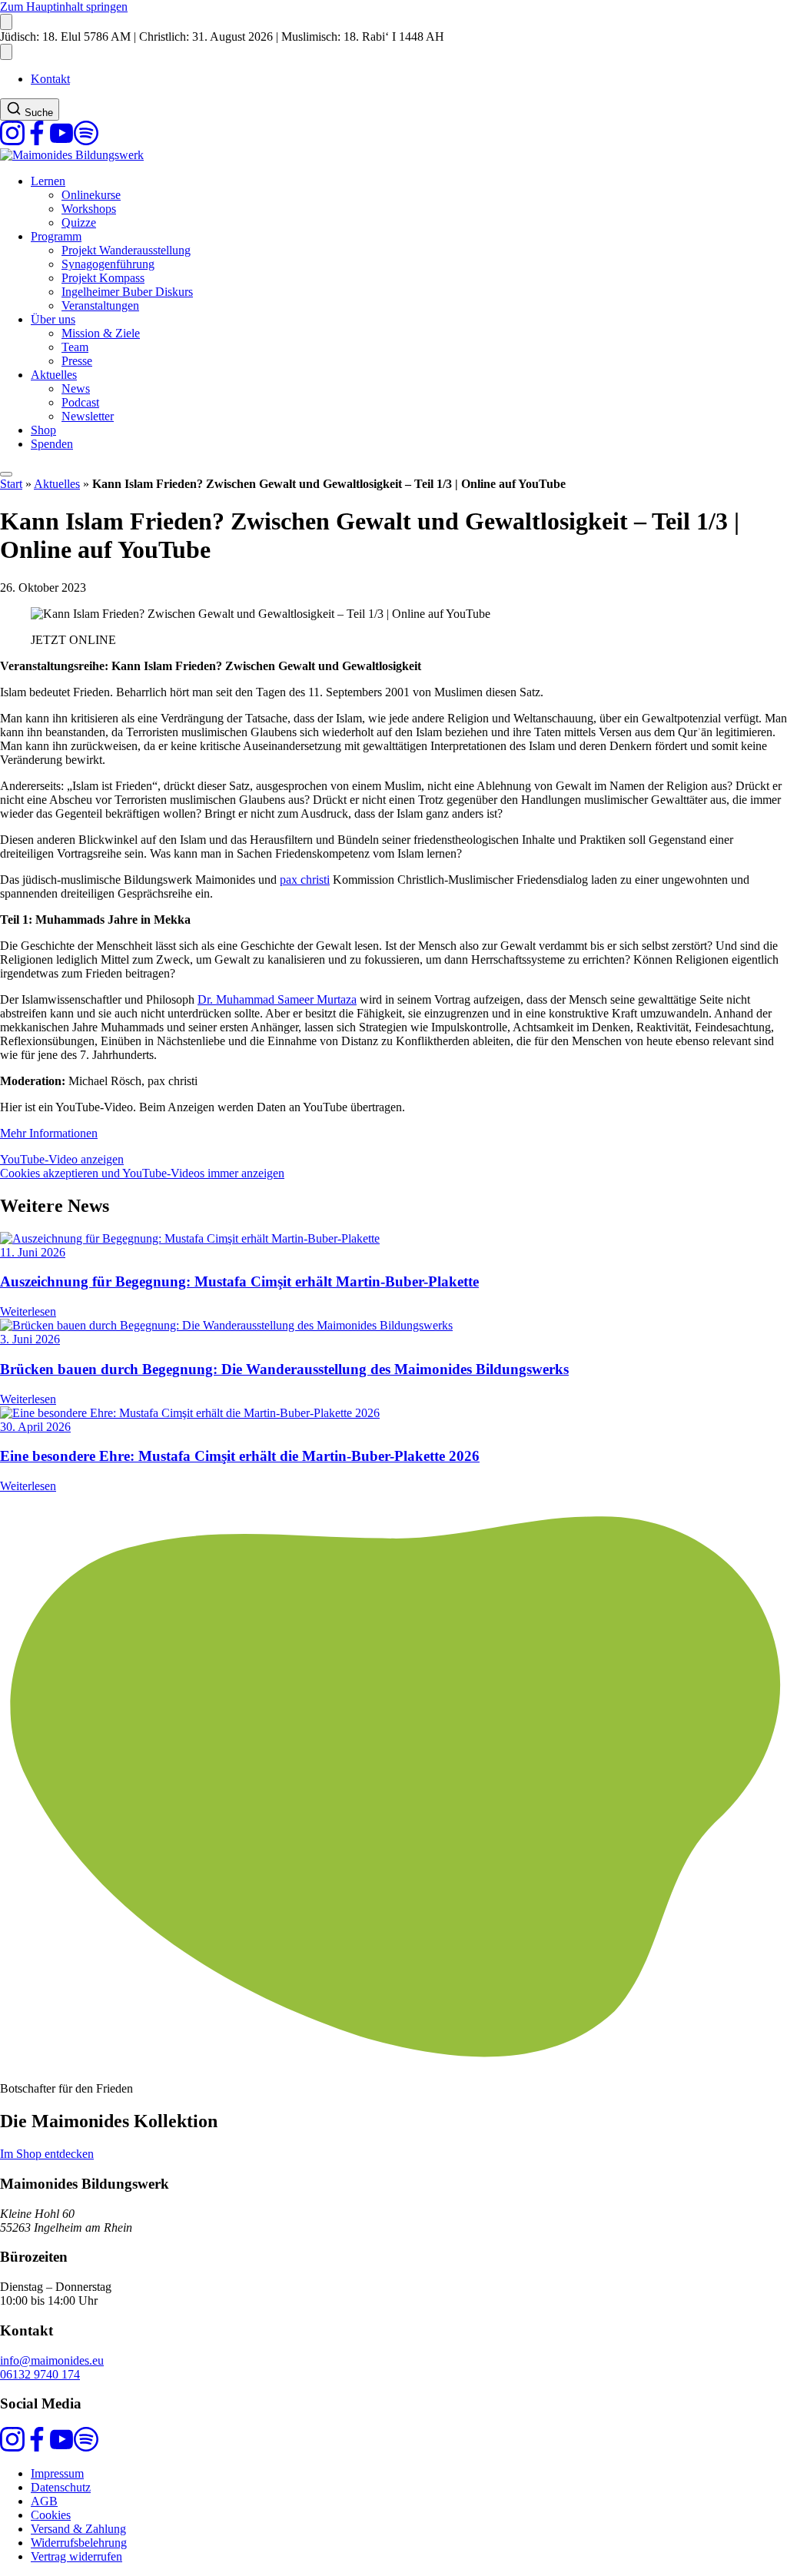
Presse (77, 361)
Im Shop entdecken (47, 2154)
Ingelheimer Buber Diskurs (127, 292)
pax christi (305, 880)
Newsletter (88, 416)
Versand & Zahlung (78, 2529)
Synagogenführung (108, 264)
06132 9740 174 (40, 2374)
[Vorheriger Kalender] (6, 22)
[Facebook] (37, 141)
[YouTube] (61, 141)
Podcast (80, 402)
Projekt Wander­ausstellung (126, 250)
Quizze (79, 222)
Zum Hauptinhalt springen (64, 7)
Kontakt (50, 79)
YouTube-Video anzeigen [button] (62, 1159)
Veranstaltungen (100, 305)
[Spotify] (86, 141)
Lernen (48, 181)
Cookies (51, 2515)
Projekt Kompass (103, 278)
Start (11, 484)
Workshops (89, 209)
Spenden (52, 444)
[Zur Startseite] (72, 155)
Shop (43, 430)
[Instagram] (12, 141)
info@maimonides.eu (52, 2360)
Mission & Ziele (101, 333)
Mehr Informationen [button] (49, 1133)
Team (75, 347)
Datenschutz (61, 2487)
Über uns (53, 319)
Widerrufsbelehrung (79, 2543)
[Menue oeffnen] (6, 474)
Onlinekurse (91, 195)
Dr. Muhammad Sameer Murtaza (277, 999)
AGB (44, 2501)
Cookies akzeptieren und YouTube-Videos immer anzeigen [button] (142, 1173)
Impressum (57, 2473)
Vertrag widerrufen (76, 2556)
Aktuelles (54, 375)
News (76, 388)
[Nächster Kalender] (6, 52)
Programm (56, 236)
